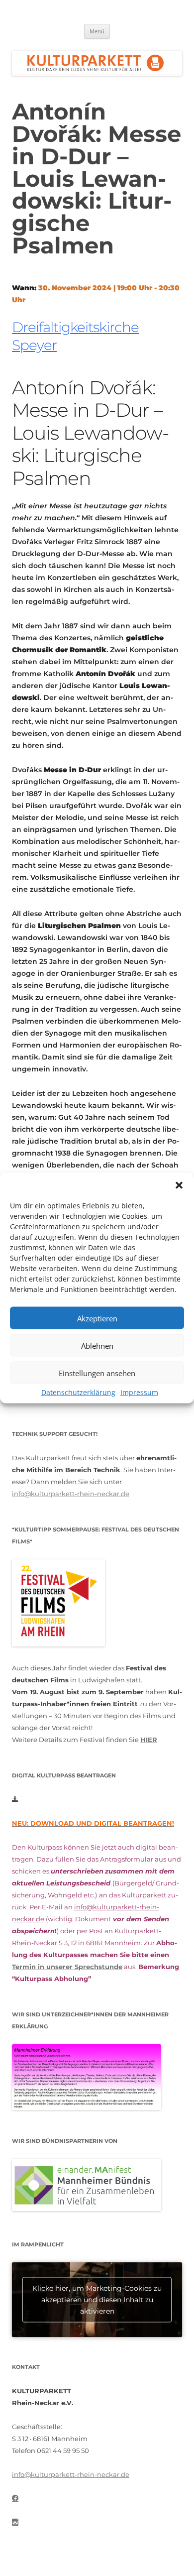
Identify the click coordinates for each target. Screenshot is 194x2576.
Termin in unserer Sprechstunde (67, 1967)
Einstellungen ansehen (97, 1373)
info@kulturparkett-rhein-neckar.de (71, 1494)
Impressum (139, 1392)
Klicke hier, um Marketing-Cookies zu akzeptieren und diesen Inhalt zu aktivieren (97, 2299)
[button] (179, 1185)
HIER (149, 1740)
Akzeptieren (97, 1318)
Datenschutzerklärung (78, 1392)
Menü (97, 31)
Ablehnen (97, 1345)
